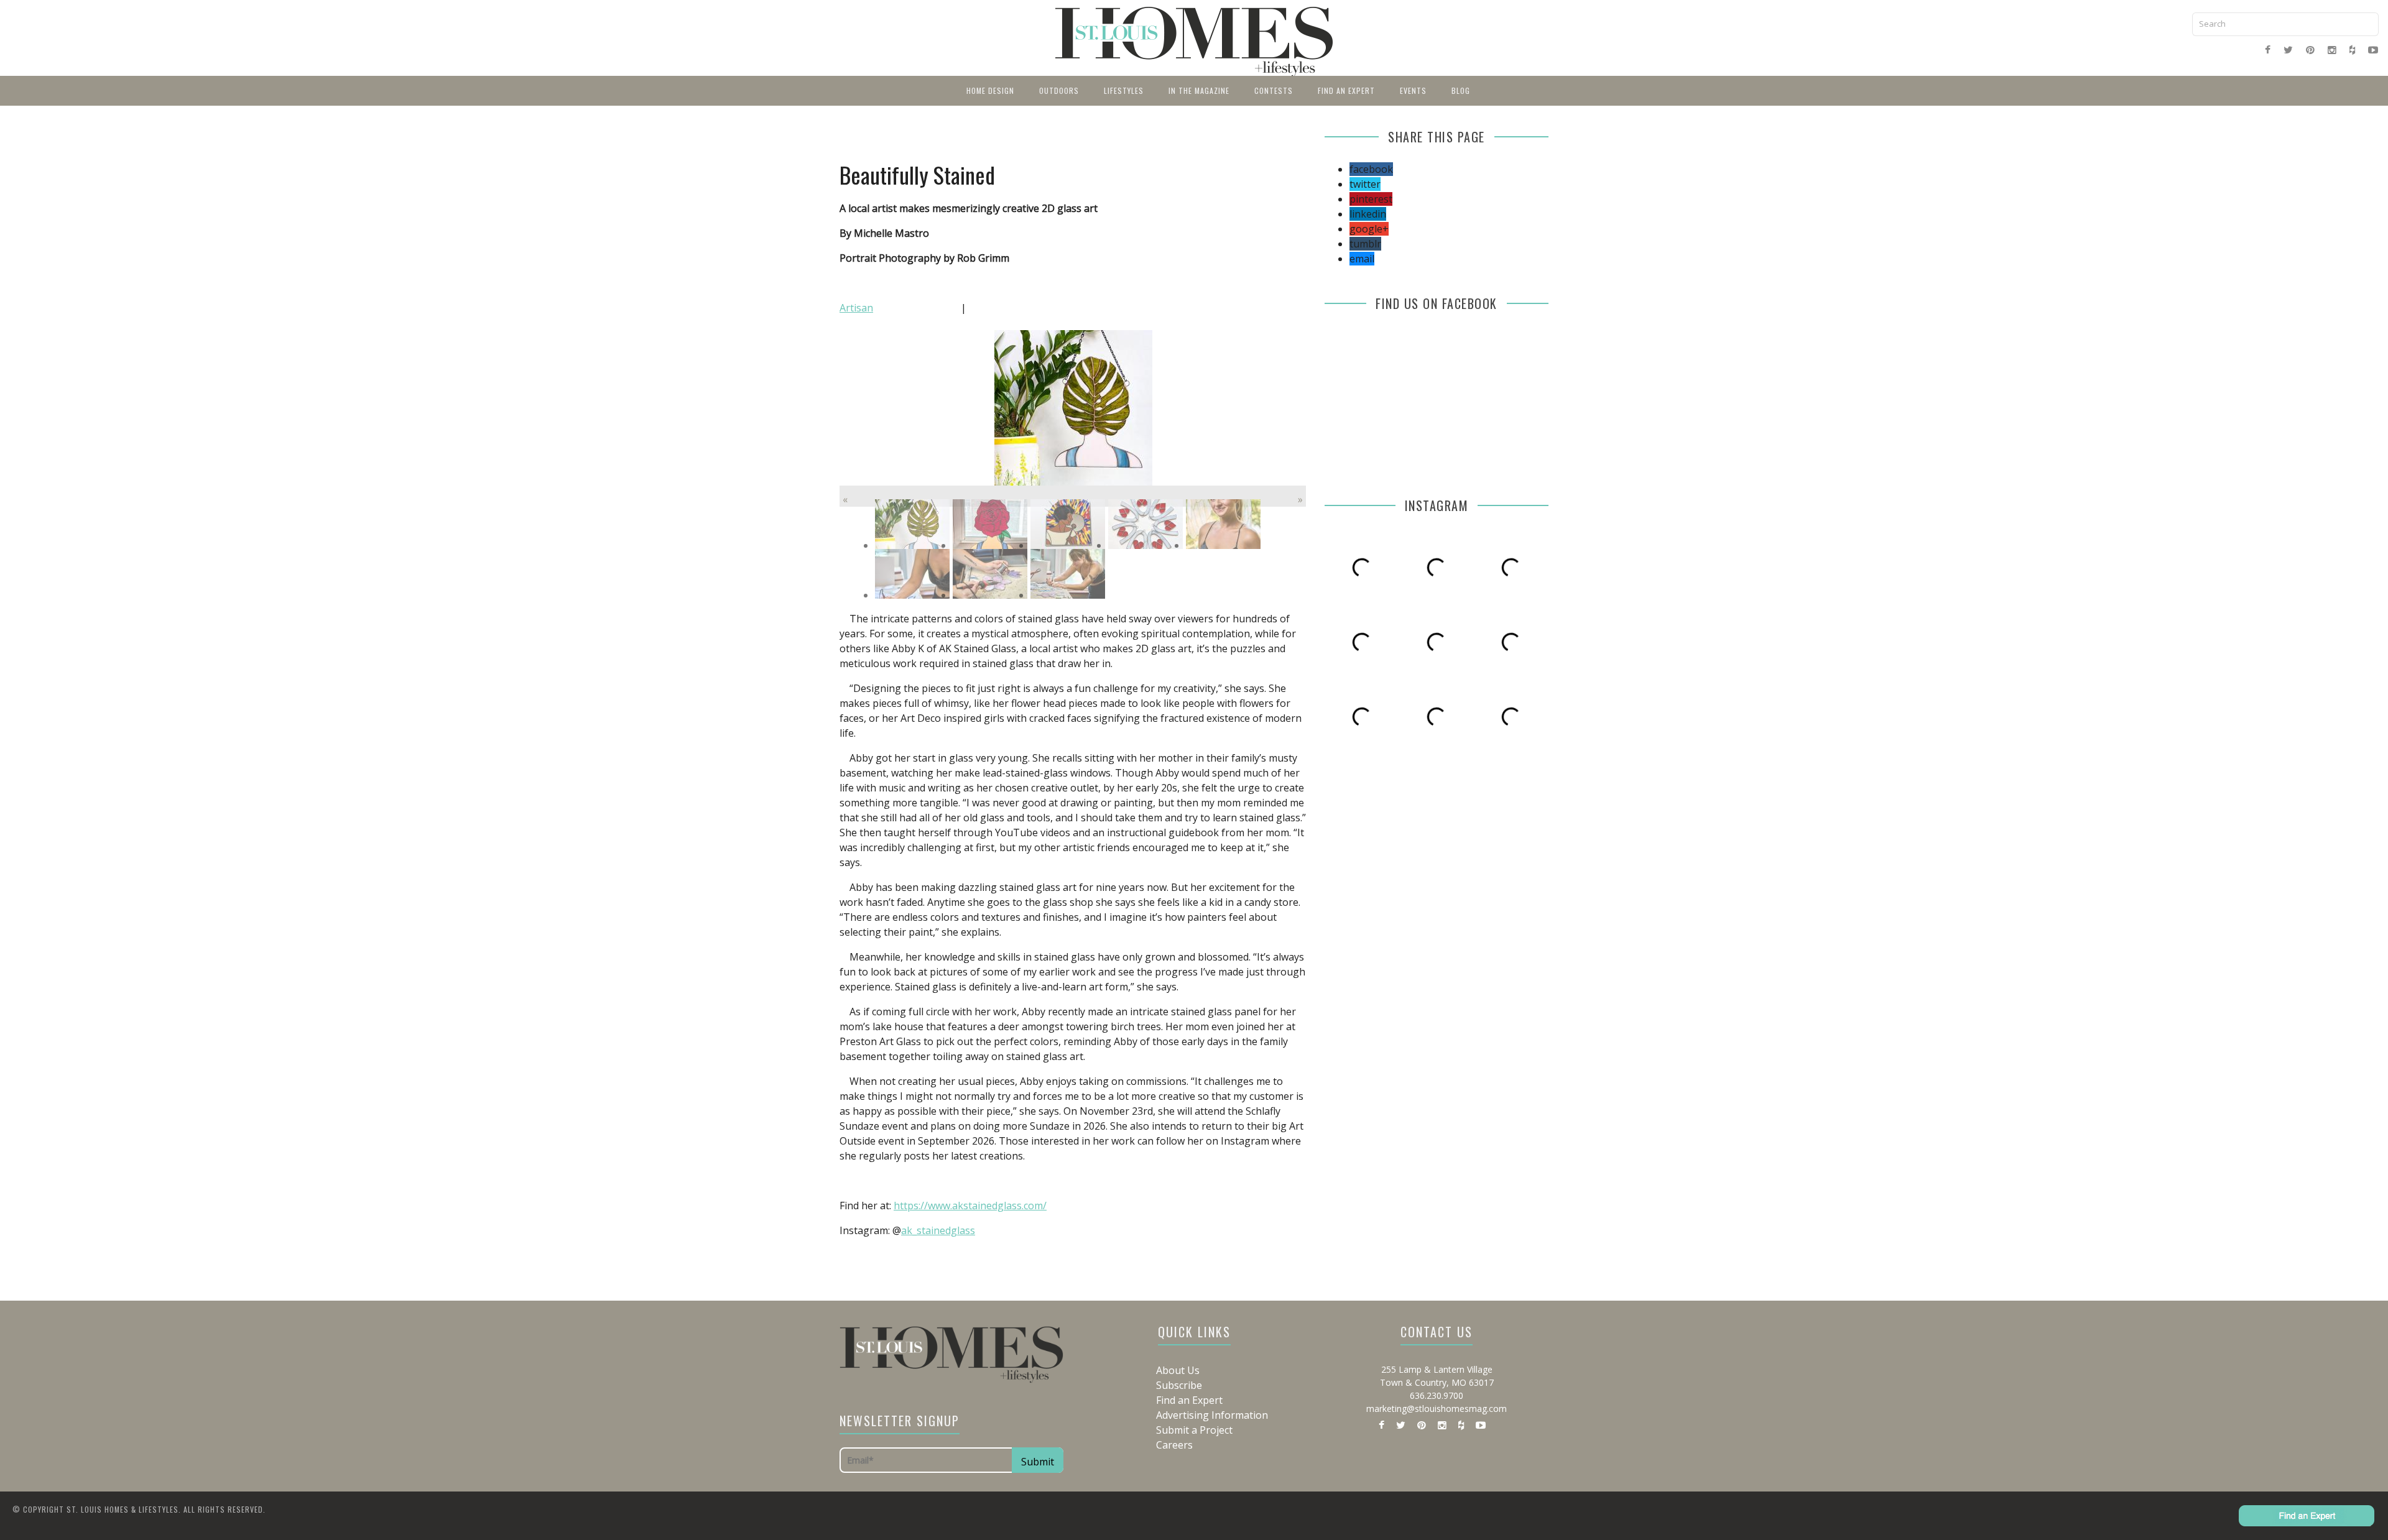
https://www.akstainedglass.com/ (970, 1206)
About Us (1178, 1370)
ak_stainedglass (938, 1230)
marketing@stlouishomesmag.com (1437, 1409)
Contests (1274, 90)
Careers (1174, 1445)
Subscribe (1179, 1385)
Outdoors (1059, 90)
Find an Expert (1346, 90)
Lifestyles (1124, 90)
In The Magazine (1199, 90)
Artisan (856, 308)
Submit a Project (1194, 1430)
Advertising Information (1212, 1415)
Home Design (990, 90)
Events (1413, 90)
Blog (1461, 90)
